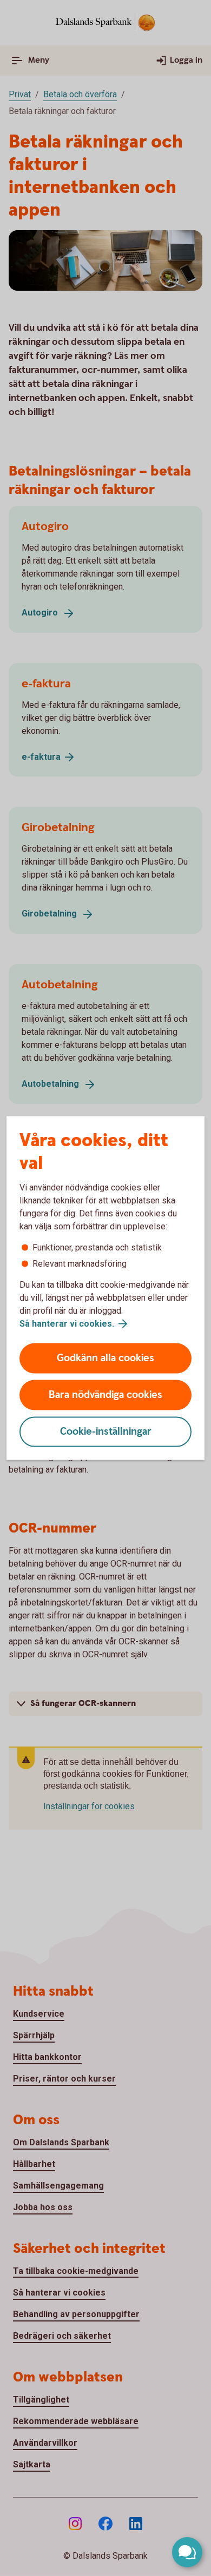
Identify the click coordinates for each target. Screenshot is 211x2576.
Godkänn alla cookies (105, 1358)
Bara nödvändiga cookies (105, 1395)
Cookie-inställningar (106, 1432)
